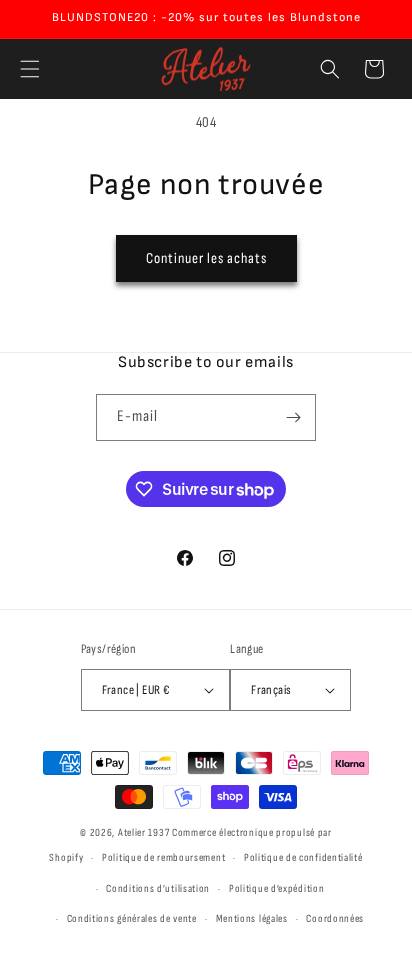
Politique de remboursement (163, 857)
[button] (30, 69)
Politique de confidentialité (303, 857)
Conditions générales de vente (132, 918)
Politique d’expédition (276, 888)
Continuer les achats (206, 258)
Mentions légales (252, 918)
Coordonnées (335, 918)
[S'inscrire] (293, 417)
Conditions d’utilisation (158, 888)
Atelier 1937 (143, 832)
